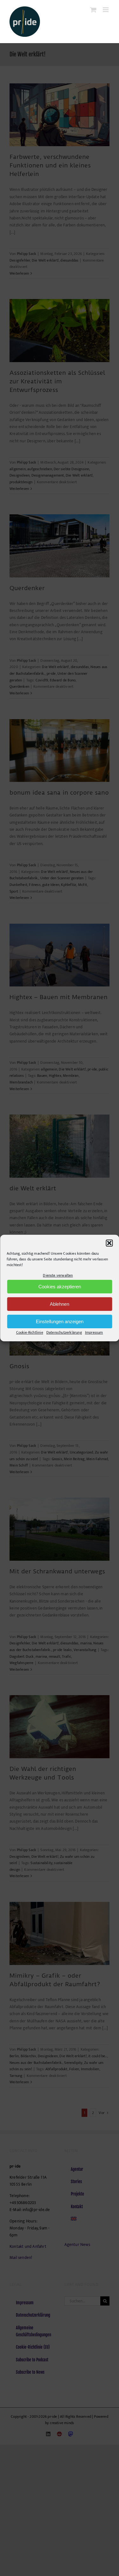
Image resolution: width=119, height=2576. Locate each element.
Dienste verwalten (58, 1275)
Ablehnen (60, 1304)
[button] (109, 1243)
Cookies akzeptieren (60, 1287)
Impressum (94, 1333)
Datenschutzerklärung (64, 1333)
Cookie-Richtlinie (30, 1333)
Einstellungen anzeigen (60, 1321)
